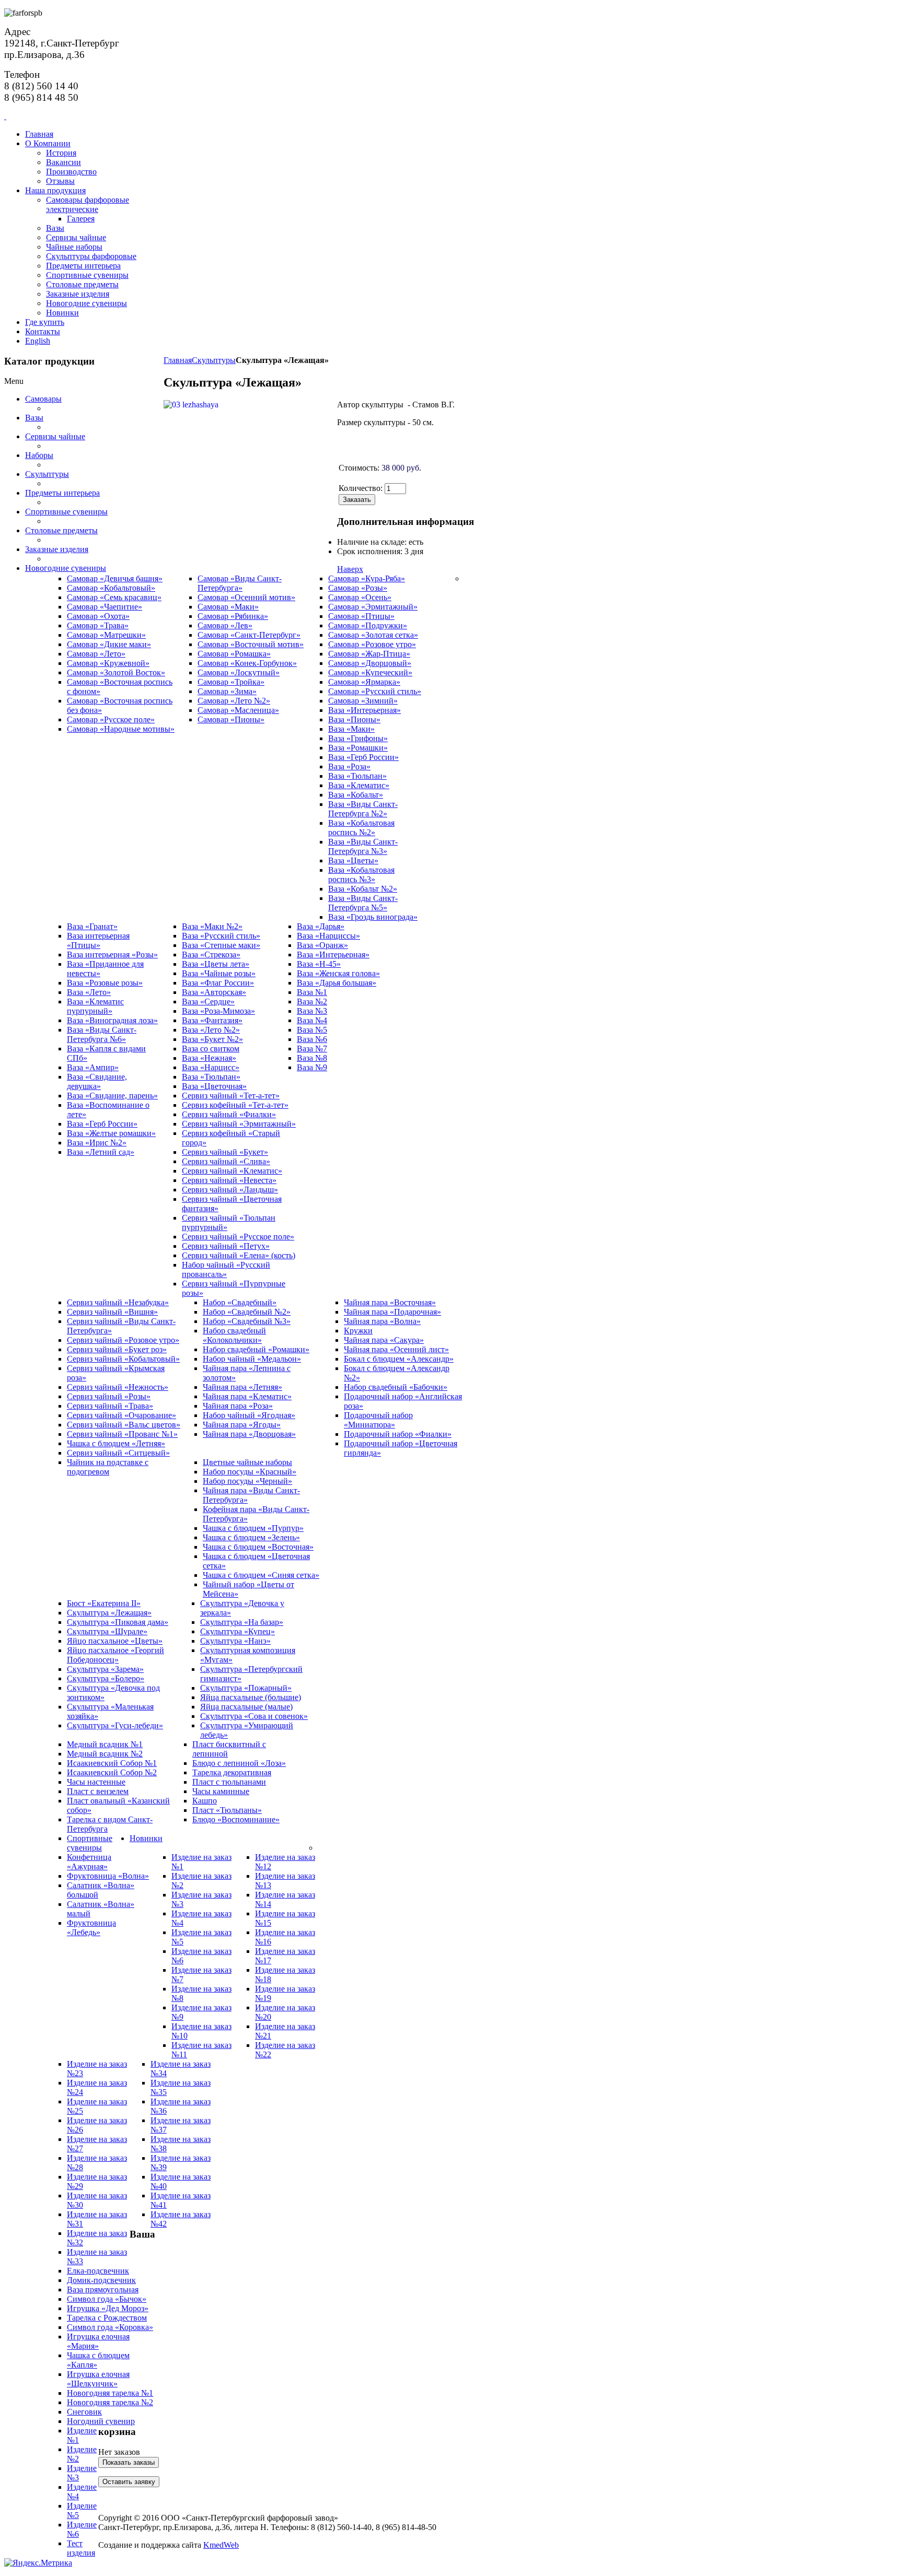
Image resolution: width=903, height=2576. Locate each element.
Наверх (350, 569)
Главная (178, 360)
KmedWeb (221, 2545)
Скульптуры (214, 360)
